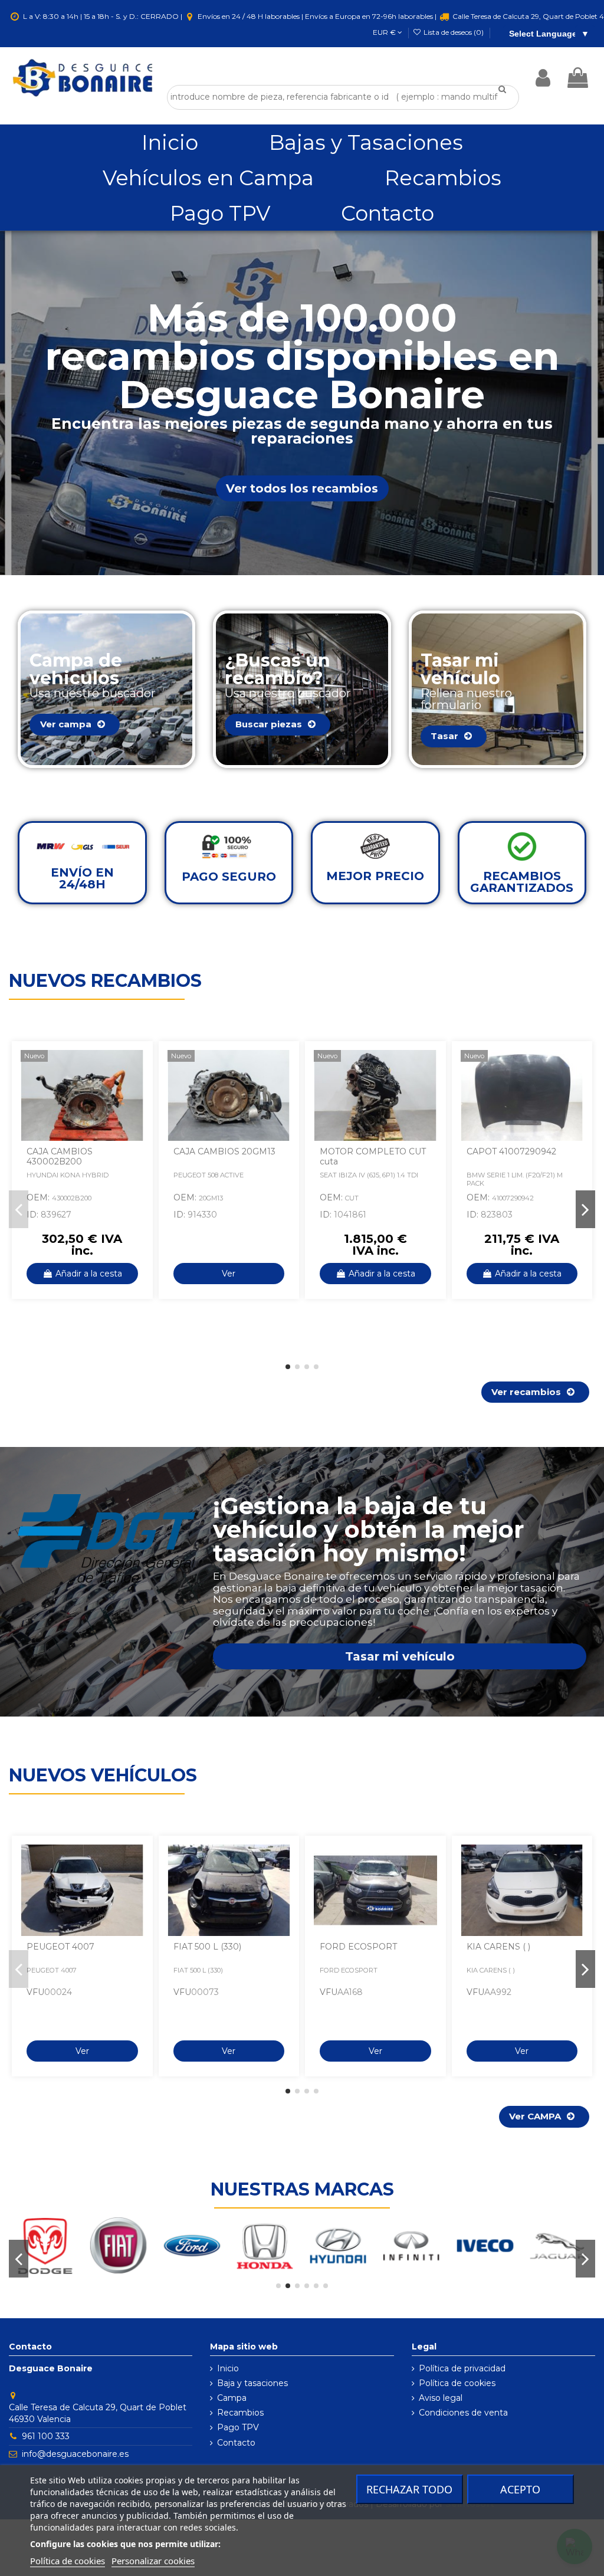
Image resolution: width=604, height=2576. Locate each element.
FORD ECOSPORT (358, 1947)
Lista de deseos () (454, 32)
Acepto (520, 2489)
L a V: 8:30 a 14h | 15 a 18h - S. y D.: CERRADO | (103, 16)
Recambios (240, 2413)
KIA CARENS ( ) (498, 1947)
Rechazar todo (409, 2489)
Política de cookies (457, 2383)
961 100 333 (46, 2436)
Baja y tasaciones (252, 2383)
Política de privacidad (462, 2368)
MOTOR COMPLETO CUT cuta (373, 1156)
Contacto (236, 2443)
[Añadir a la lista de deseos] (135, 1067)
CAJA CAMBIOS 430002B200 (60, 1156)
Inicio (228, 2368)
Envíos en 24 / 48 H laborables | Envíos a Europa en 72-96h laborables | (317, 16)
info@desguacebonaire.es (75, 2454)
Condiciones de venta (463, 2413)
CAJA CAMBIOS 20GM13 (224, 1151)
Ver (229, 1274)
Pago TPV (238, 2427)
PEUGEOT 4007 (60, 1947)
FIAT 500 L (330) (207, 1947)
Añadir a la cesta (89, 1274)
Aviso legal (441, 2398)
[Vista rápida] (135, 1088)
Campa (232, 2398)
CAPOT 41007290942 (511, 1151)
